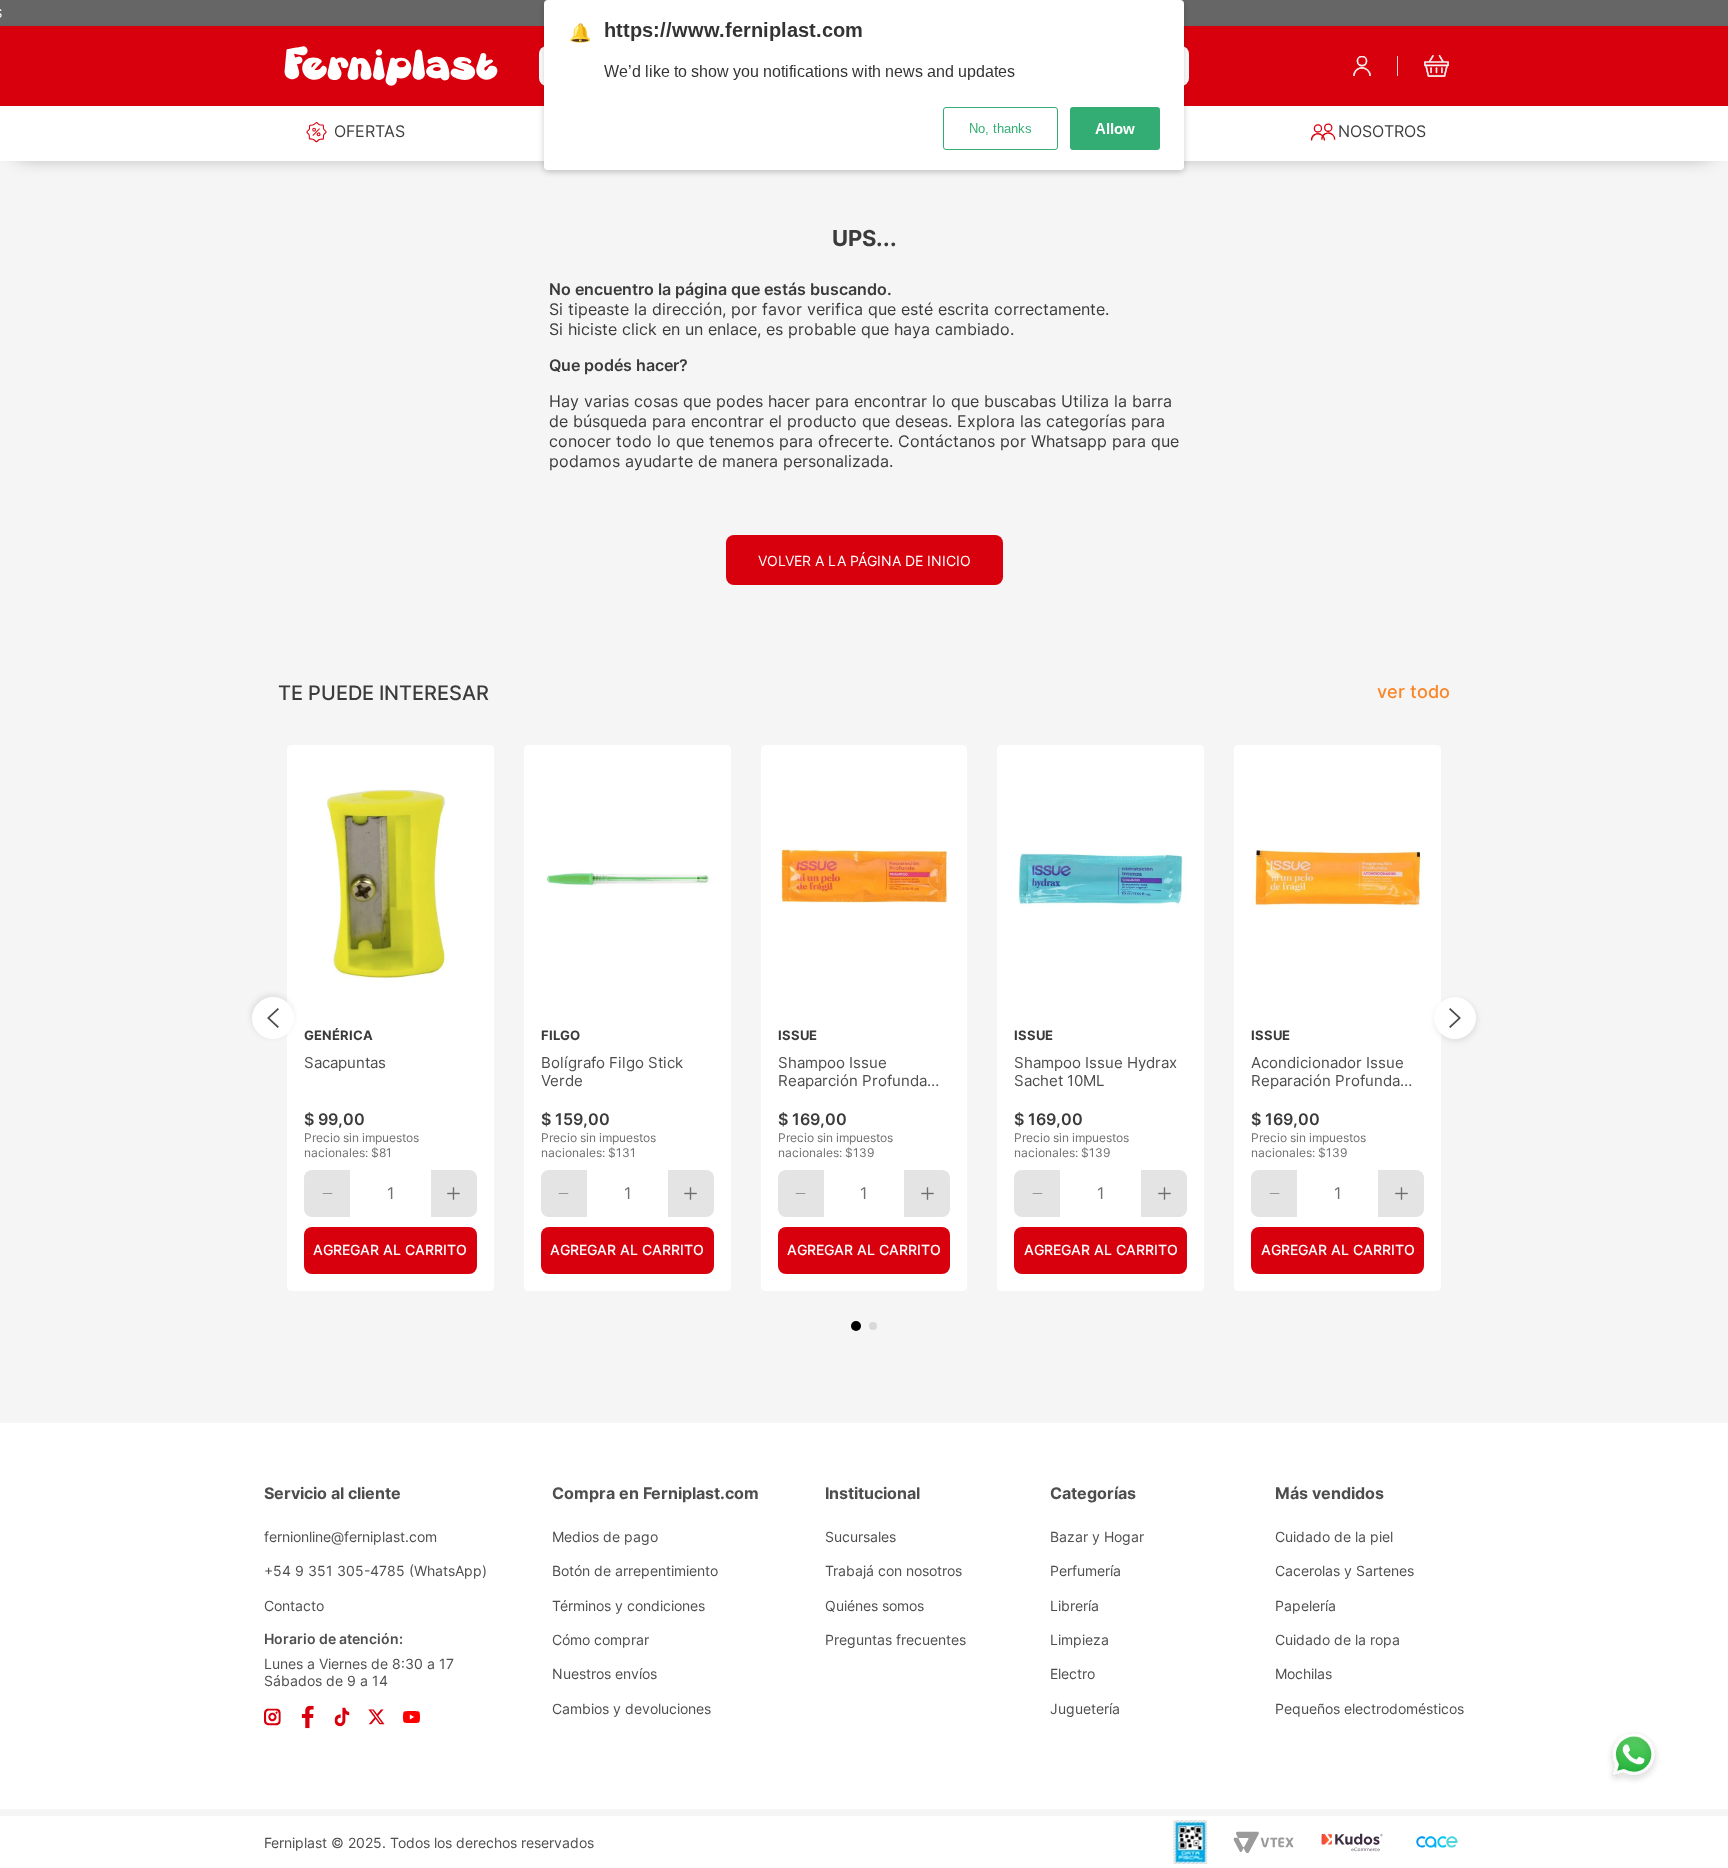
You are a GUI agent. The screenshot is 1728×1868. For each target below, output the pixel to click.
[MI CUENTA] (1362, 66)
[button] (856, 1326)
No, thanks (1000, 128)
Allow (1115, 128)
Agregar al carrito (390, 1249)
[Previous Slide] (273, 1018)
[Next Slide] (1455, 1018)
